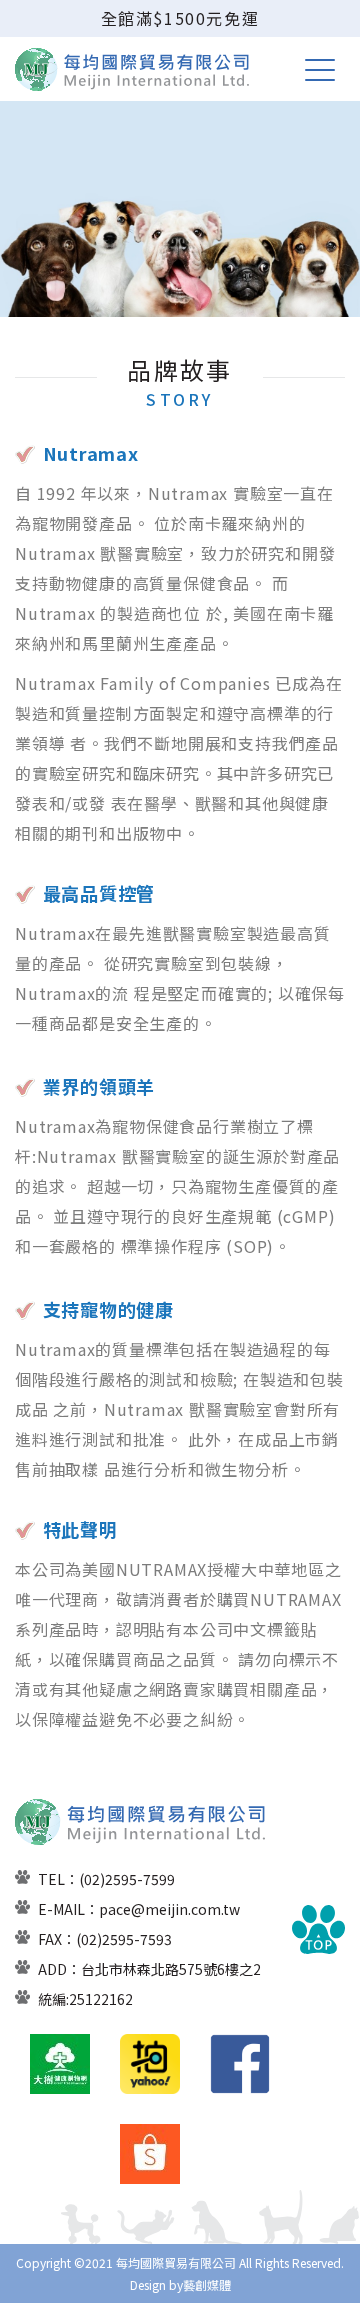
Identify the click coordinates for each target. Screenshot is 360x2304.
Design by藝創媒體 (180, 2284)
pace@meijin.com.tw (169, 1909)
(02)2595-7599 (127, 1879)
